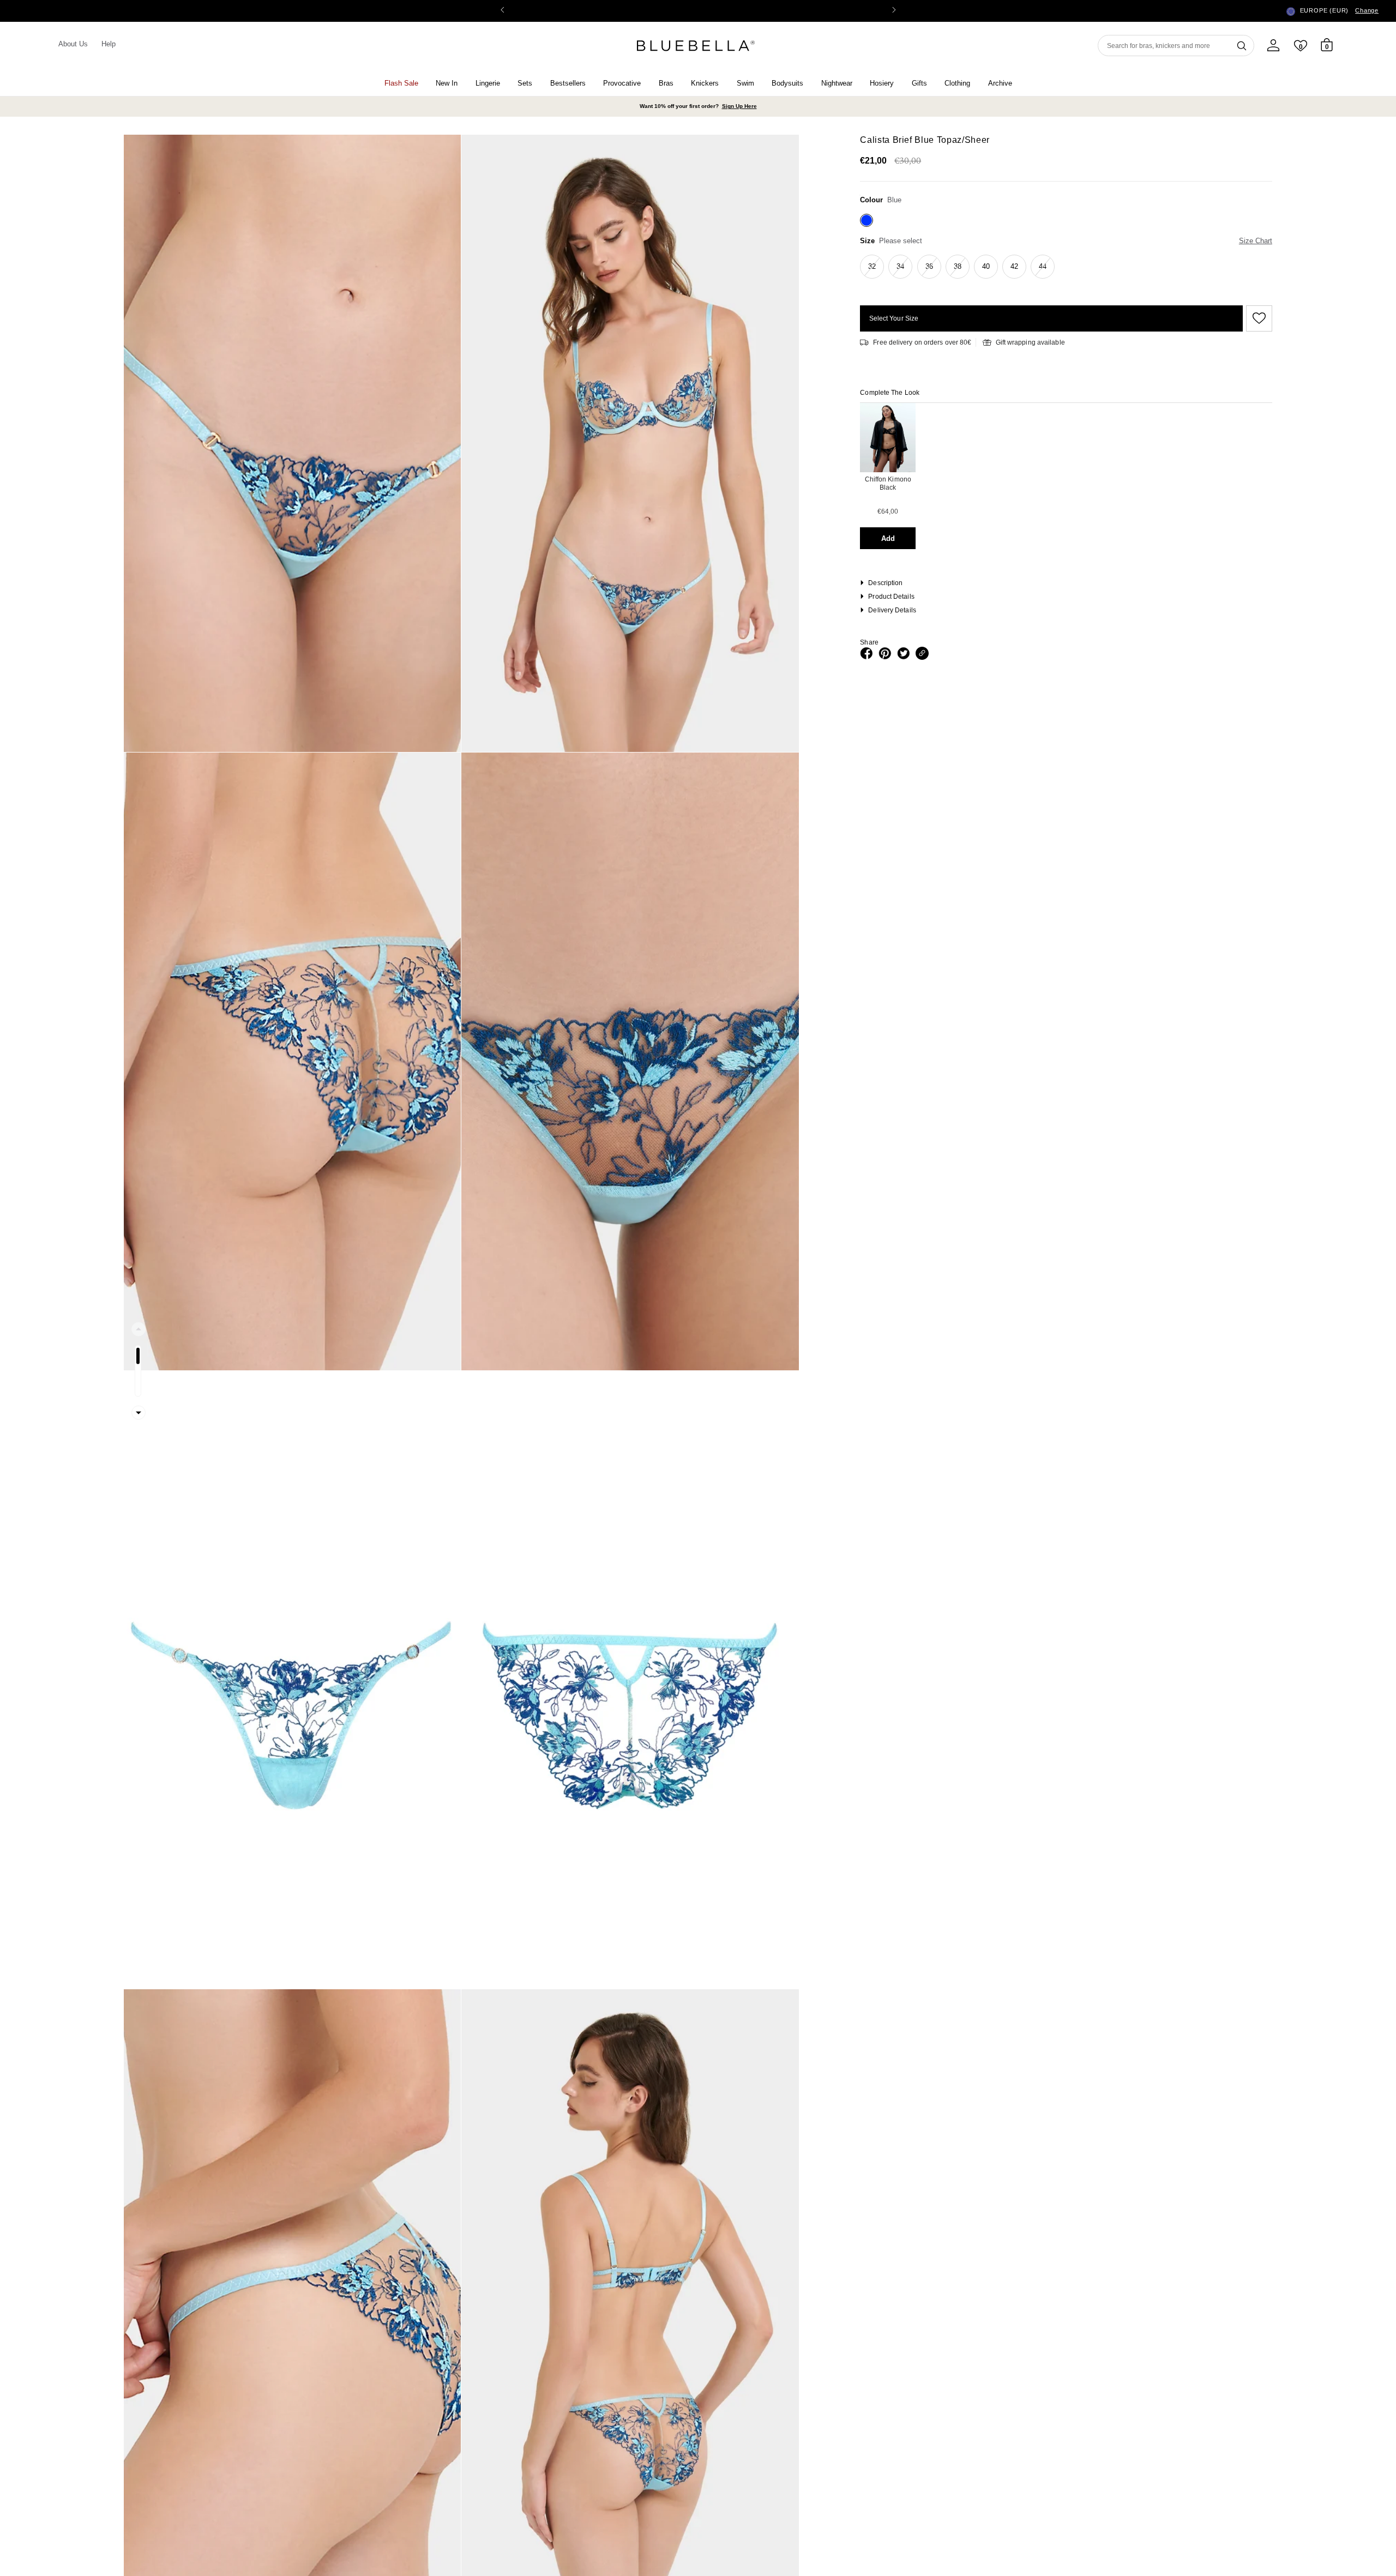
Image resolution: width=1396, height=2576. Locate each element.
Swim (745, 83)
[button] (894, 11)
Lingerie (488, 83)
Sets (525, 83)
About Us (73, 44)
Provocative (622, 83)
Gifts (919, 83)
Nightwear (837, 83)
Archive (1000, 83)
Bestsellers (568, 83)
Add (888, 538)
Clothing (957, 83)
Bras (666, 83)
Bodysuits (787, 83)
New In (447, 83)
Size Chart (1256, 241)
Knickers (705, 83)
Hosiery (882, 83)
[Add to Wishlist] (1257, 318)
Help (109, 44)
